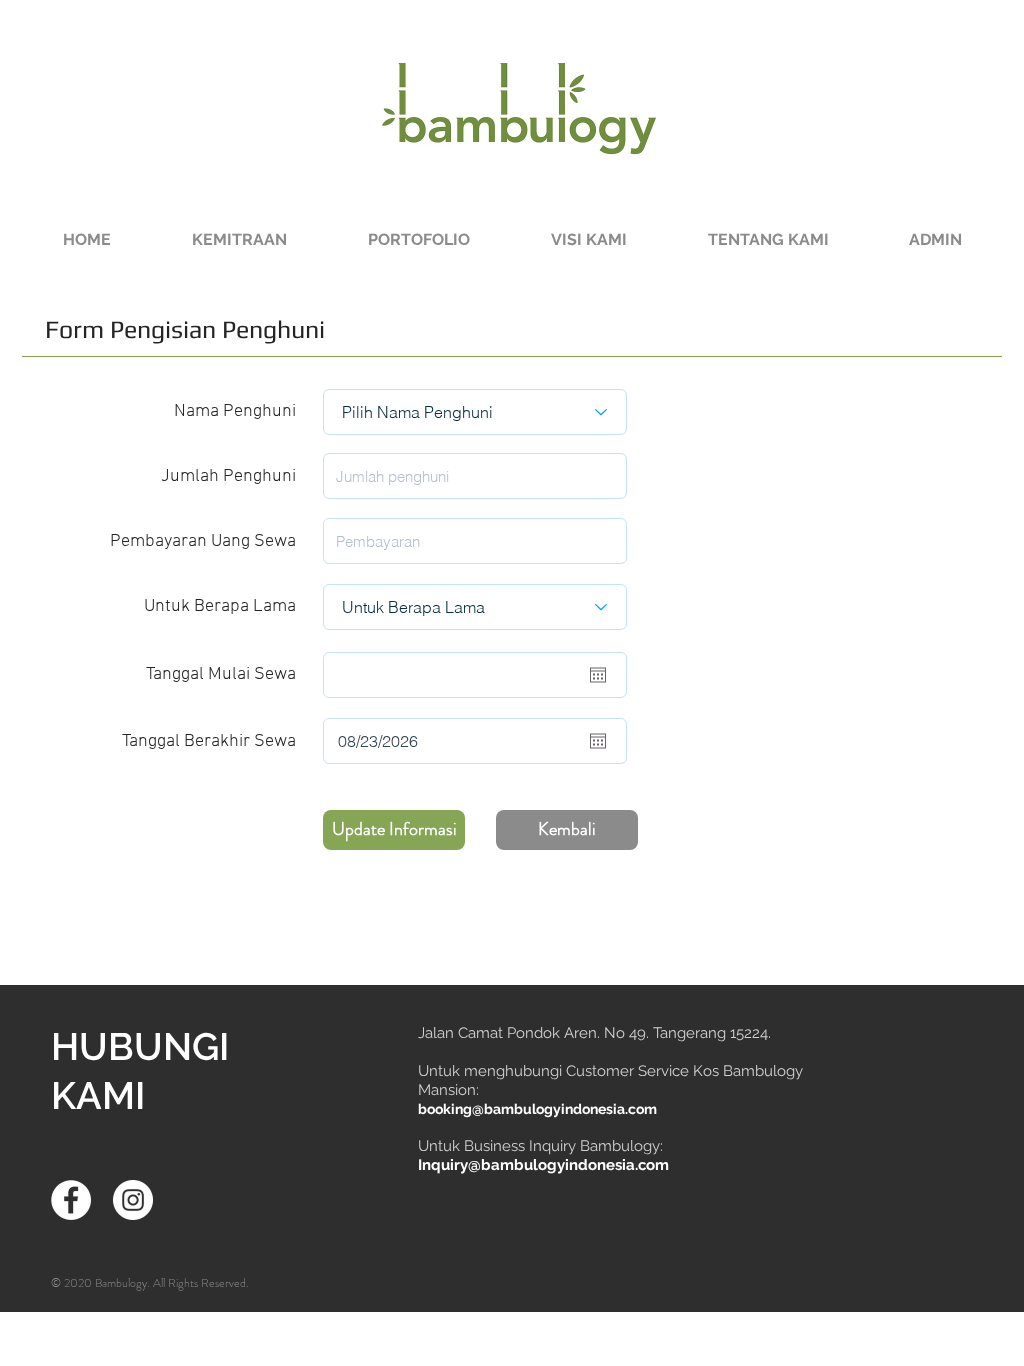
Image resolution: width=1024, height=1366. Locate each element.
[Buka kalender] (598, 675)
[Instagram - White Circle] (133, 1200)
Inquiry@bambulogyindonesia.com (543, 1165)
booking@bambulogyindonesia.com (537, 1109)
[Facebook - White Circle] (71, 1200)
